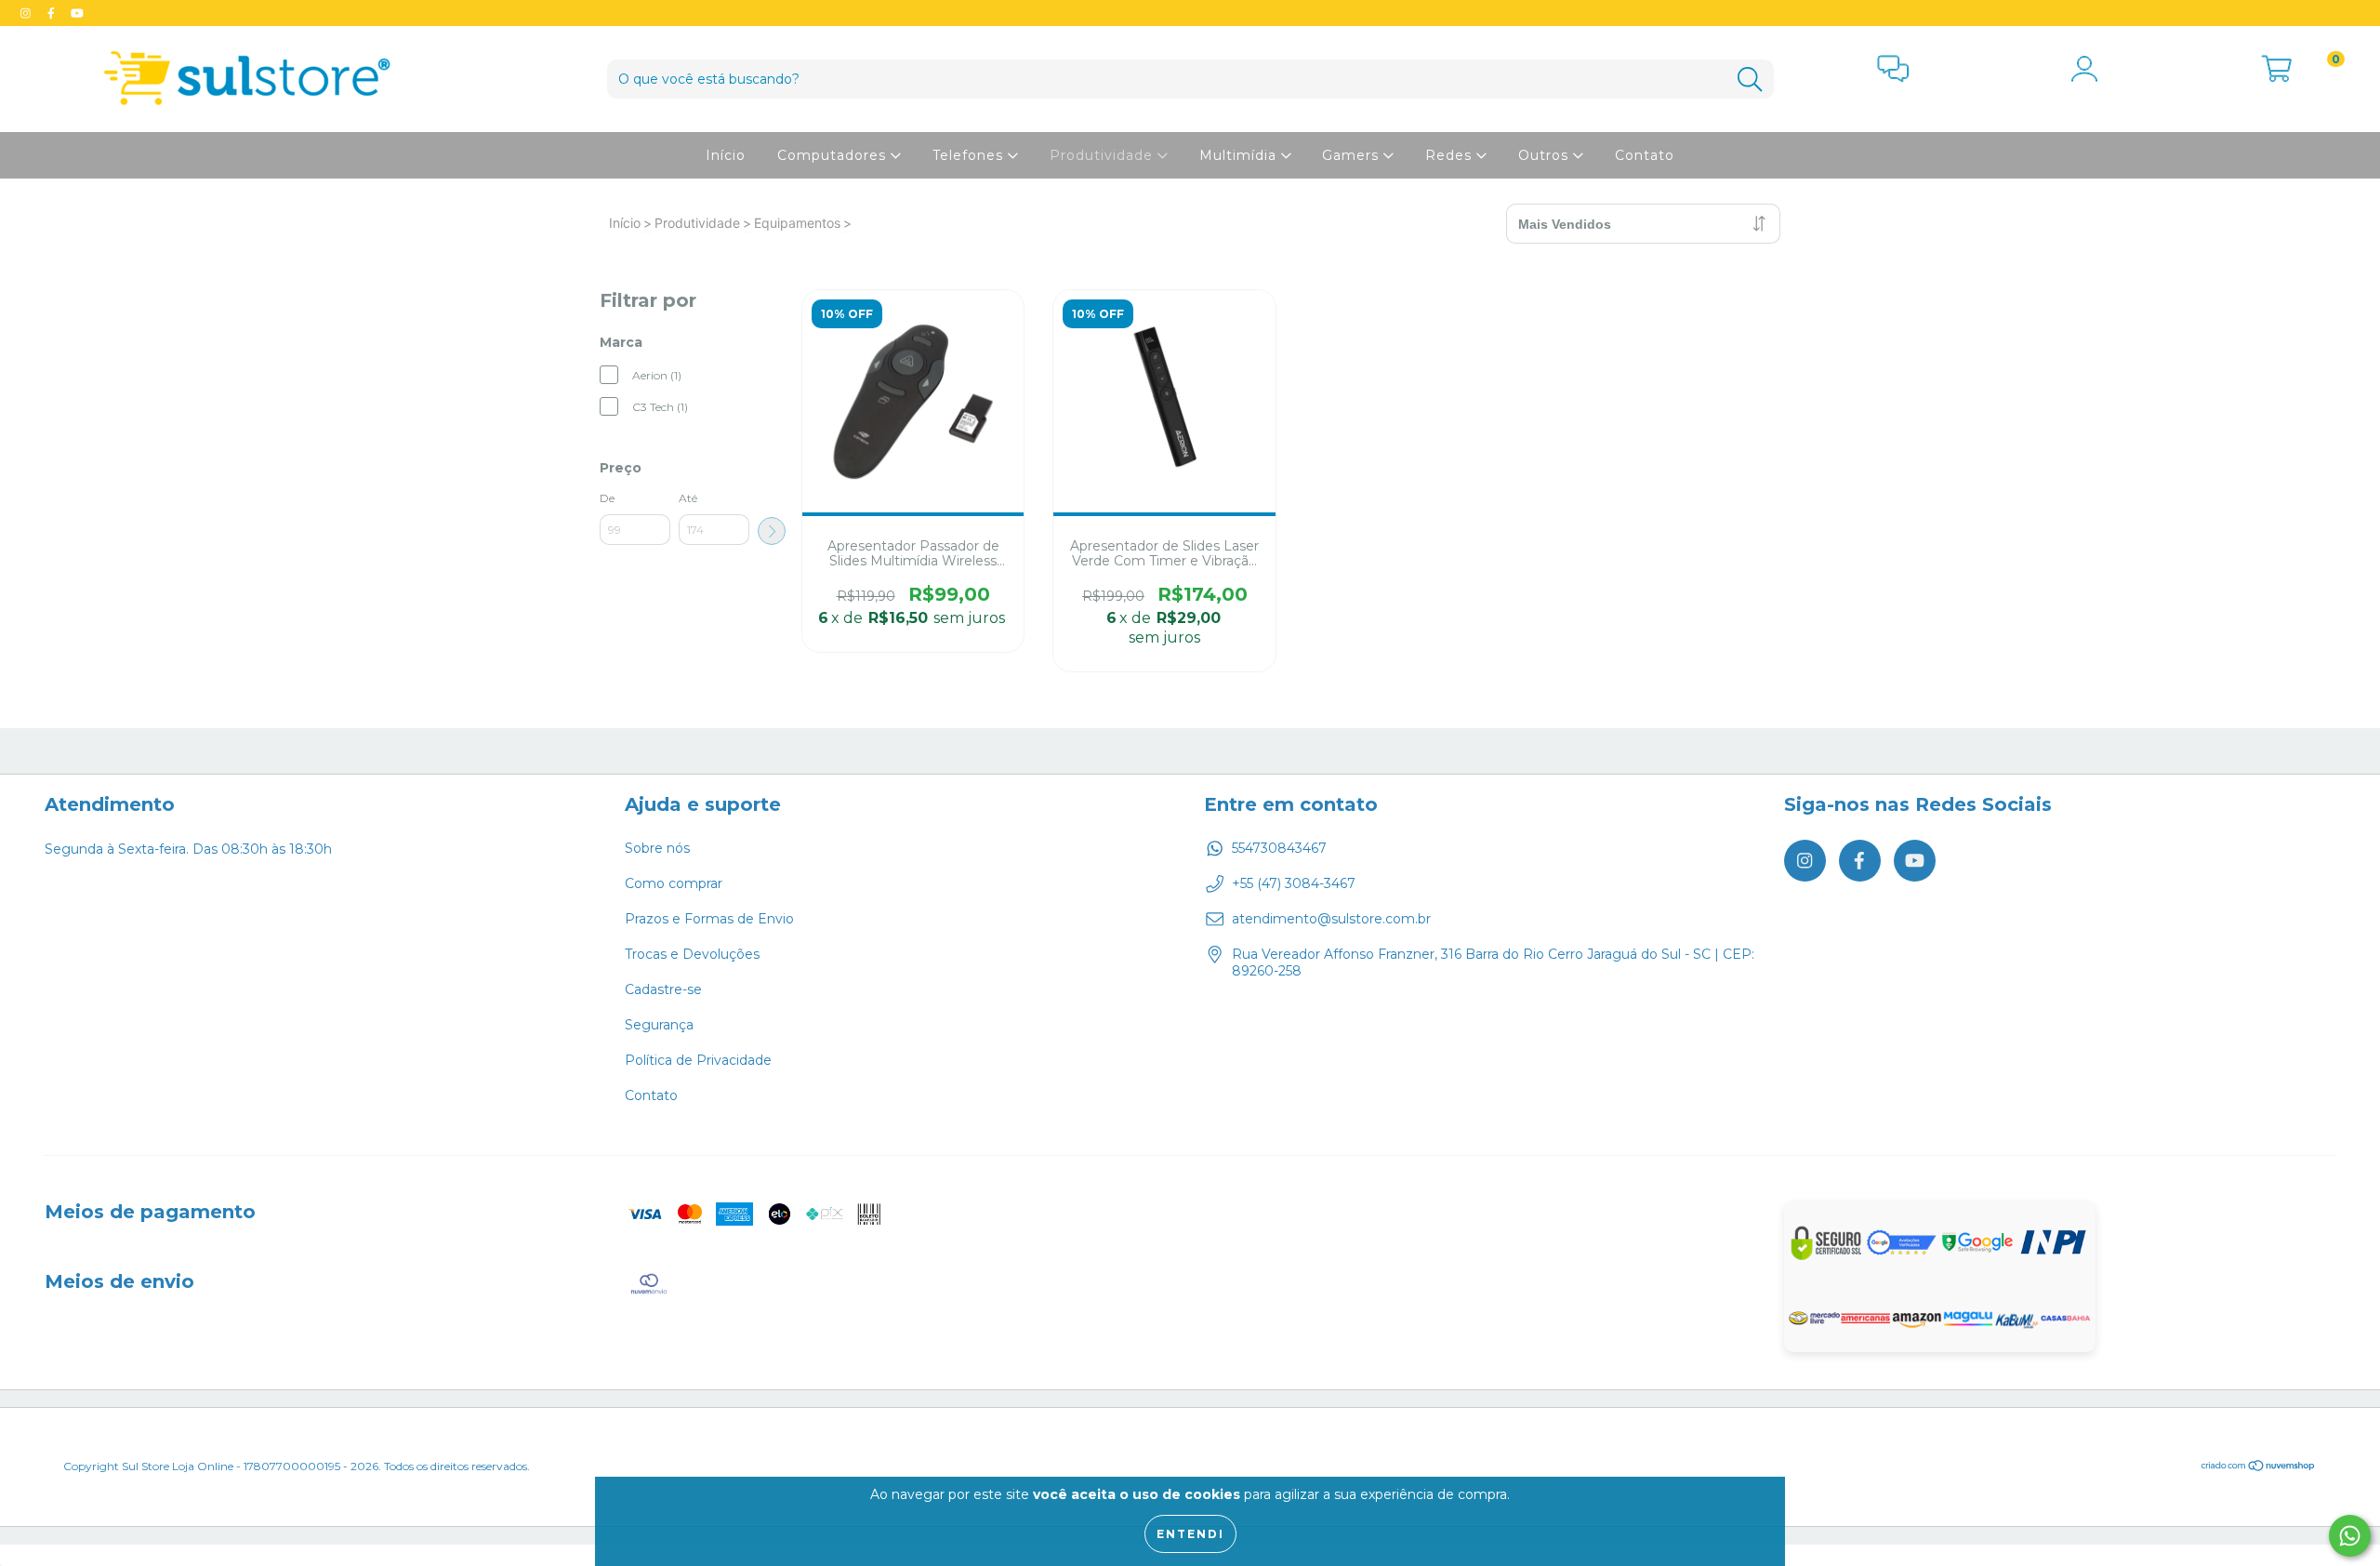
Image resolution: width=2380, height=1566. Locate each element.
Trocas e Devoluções (692, 954)
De (607, 498)
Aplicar (772, 531)
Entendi (1190, 1534)
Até (688, 498)
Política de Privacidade (698, 1060)
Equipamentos (797, 223)
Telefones (970, 155)
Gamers (1353, 155)
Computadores (834, 155)
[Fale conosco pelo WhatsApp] (2350, 1536)
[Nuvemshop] (2259, 1468)
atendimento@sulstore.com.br (1331, 919)
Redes (1451, 155)
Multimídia (1240, 155)
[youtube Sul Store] (77, 13)
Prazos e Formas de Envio (709, 919)
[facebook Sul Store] (53, 13)
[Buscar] (1750, 80)
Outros (1546, 155)
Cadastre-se (663, 989)
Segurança (659, 1025)
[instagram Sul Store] (27, 13)
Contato (1645, 155)
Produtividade (1104, 155)
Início (726, 155)
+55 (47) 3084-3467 (1294, 883)
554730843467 (1279, 848)
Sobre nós (657, 848)
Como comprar (674, 883)
